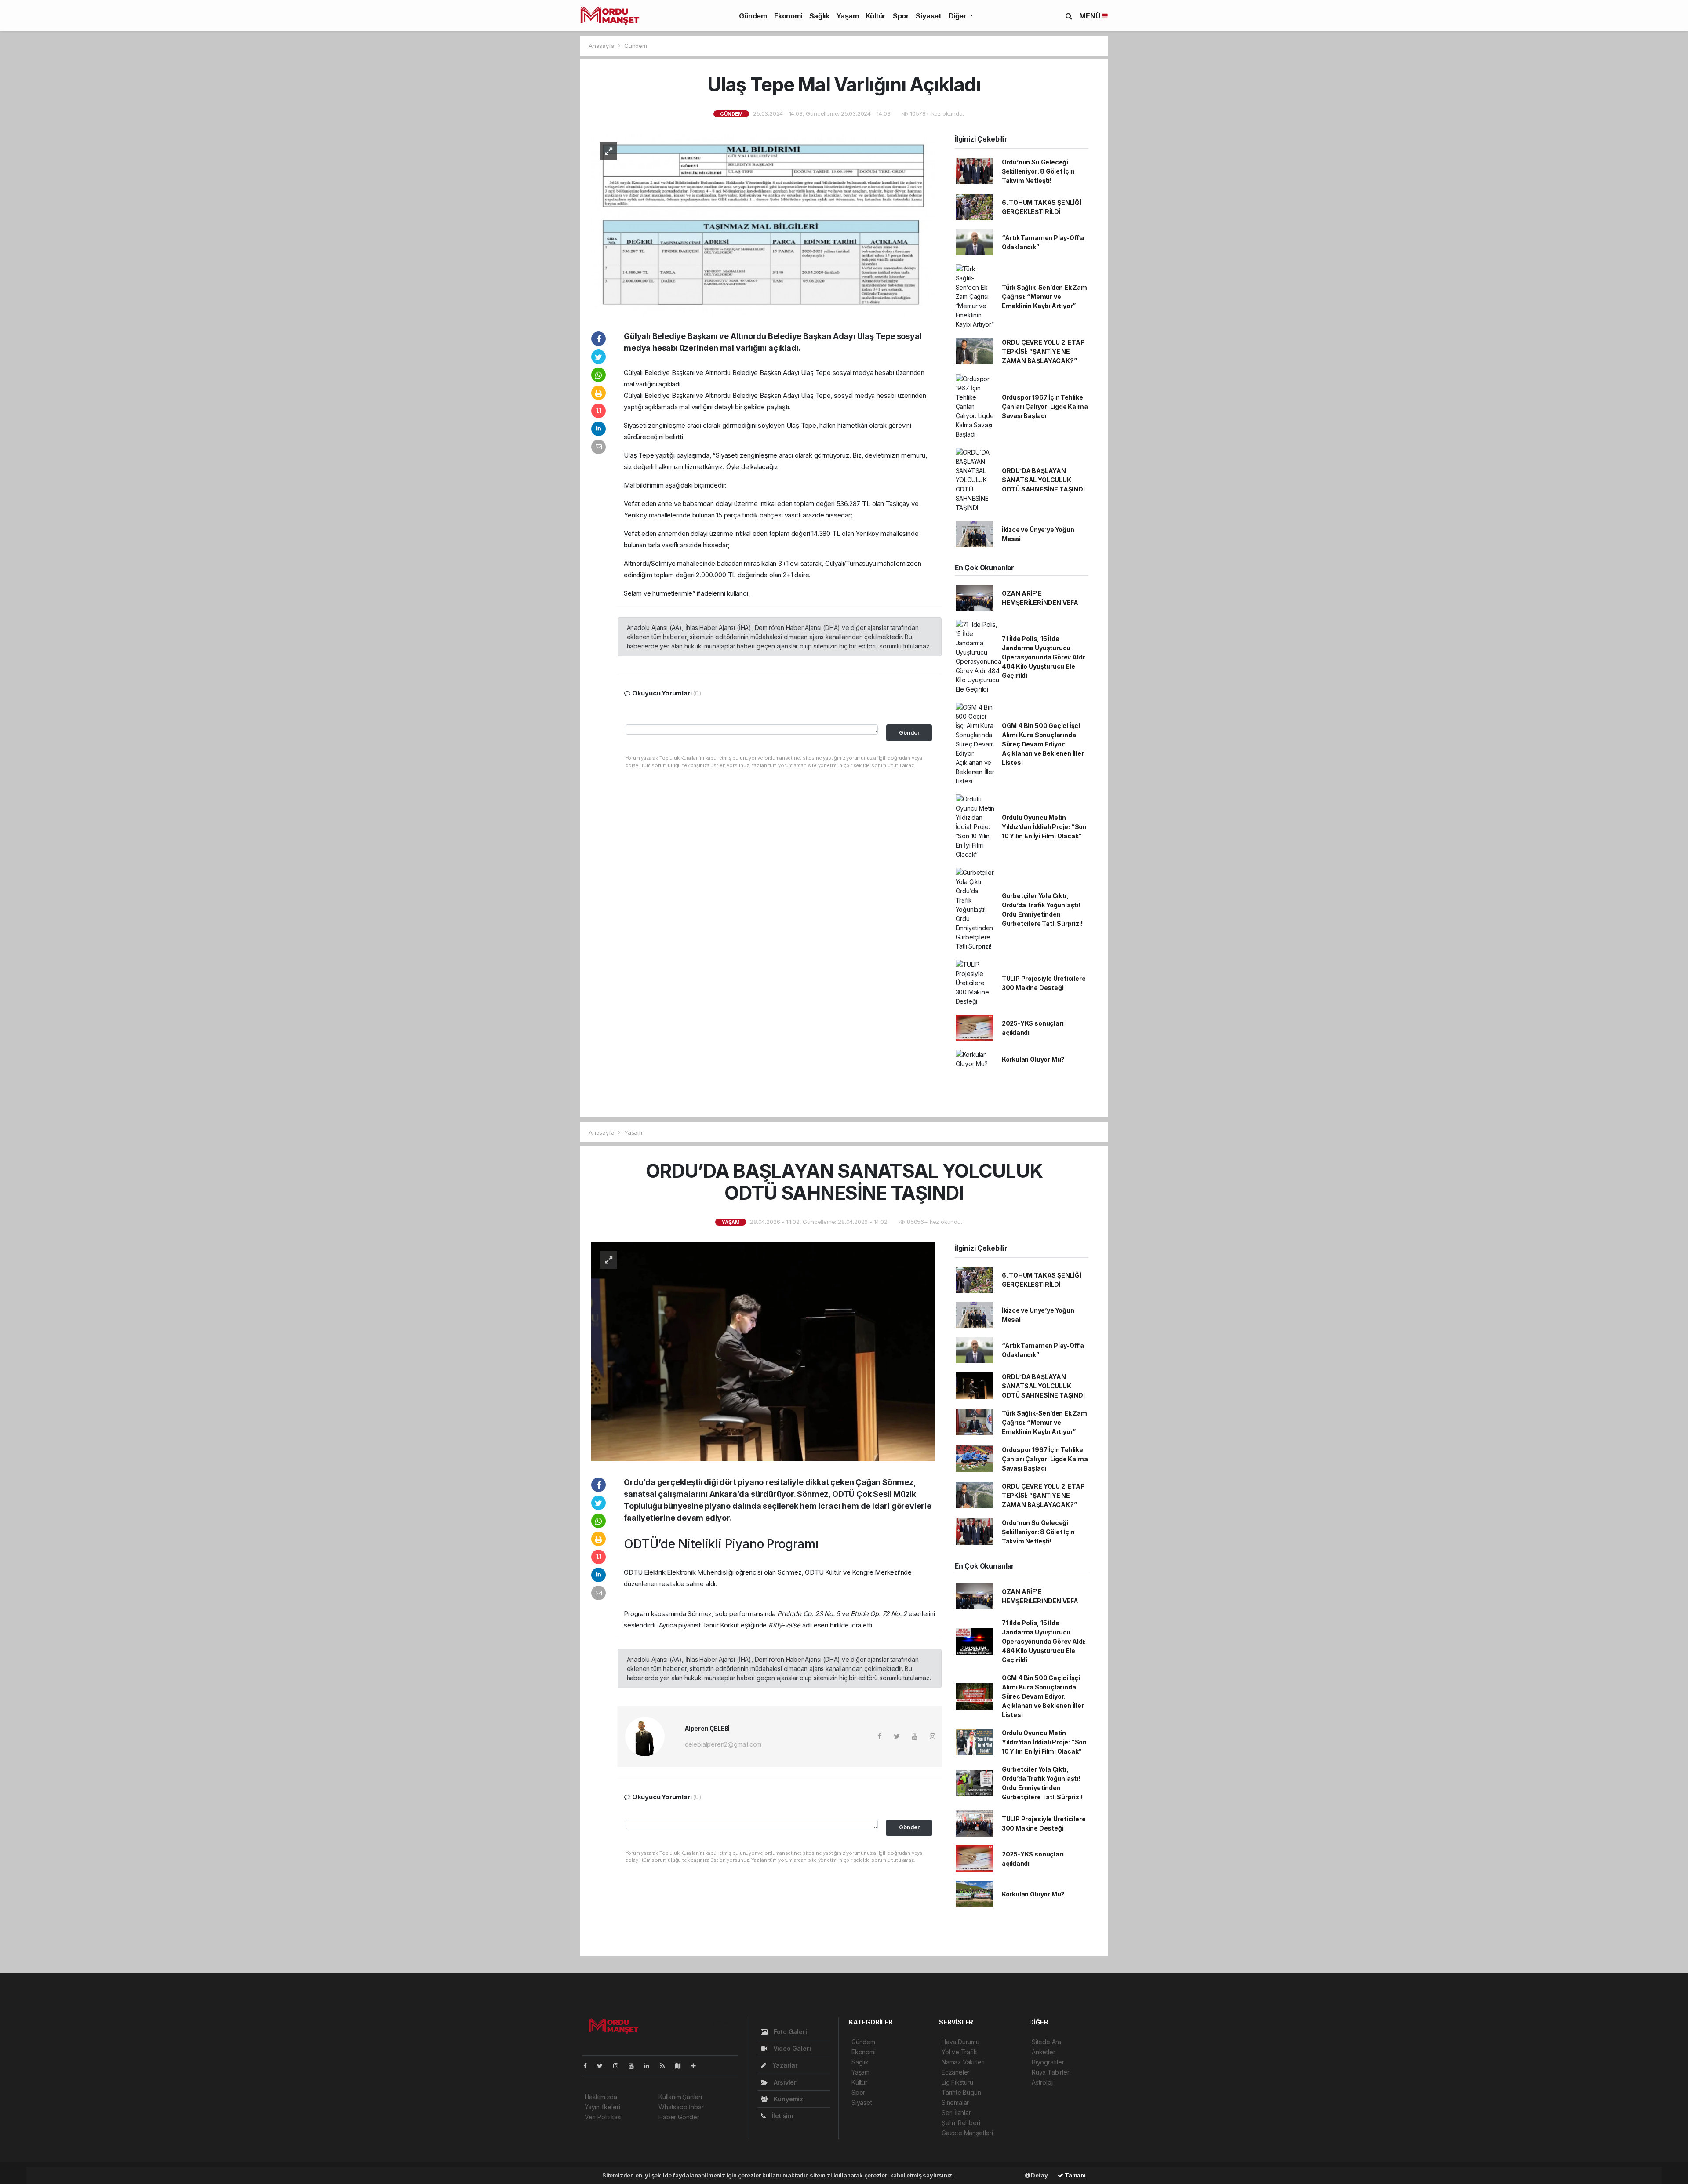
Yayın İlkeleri (602, 2107)
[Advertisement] (466, 112)
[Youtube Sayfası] (635, 2066)
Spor (901, 16)
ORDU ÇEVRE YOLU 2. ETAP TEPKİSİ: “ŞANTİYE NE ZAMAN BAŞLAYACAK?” (1043, 351)
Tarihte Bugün (961, 2092)
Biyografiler (1048, 2062)
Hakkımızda (601, 2097)
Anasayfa (602, 46)
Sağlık (819, 16)
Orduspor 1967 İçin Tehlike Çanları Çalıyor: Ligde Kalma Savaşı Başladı (1045, 406)
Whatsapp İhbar (681, 2107)
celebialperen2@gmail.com (723, 1744)
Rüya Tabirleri (1051, 2072)
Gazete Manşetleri (967, 2133)
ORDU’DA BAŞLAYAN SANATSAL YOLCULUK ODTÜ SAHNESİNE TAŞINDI (1043, 480)
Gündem (753, 16)
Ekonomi (788, 16)
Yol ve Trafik (959, 2052)
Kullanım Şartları (680, 2097)
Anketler (1043, 2052)
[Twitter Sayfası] (603, 2066)
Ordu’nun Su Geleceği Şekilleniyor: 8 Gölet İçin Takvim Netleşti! (1038, 171)
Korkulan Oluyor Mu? (1033, 1059)
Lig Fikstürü (957, 2082)
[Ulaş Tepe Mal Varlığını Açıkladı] (763, 224)
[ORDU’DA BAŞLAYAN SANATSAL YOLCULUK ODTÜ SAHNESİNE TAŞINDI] (763, 1351)
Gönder (909, 733)
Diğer (959, 16)
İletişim (782, 2116)
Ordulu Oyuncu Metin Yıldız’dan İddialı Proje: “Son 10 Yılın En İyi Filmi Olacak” (1044, 827)
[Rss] (666, 2066)
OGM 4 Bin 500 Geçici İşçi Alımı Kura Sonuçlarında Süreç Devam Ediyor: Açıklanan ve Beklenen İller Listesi (1043, 744)
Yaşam (847, 16)
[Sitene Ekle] (697, 2066)
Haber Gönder (679, 2117)
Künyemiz (788, 2099)
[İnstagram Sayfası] (619, 2066)
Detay (1039, 2175)
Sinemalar (955, 2102)
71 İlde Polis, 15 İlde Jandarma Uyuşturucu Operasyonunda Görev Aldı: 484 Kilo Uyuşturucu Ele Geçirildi (1044, 657)
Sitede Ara (1046, 2042)
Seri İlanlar (956, 2113)
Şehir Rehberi (961, 2123)
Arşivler (784, 2082)
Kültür (876, 16)
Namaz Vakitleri (963, 2062)
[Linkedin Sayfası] (650, 2066)
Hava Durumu (960, 2042)
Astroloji (1043, 2082)
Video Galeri (791, 2048)
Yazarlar (784, 2065)
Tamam (1075, 2175)
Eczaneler (956, 2072)
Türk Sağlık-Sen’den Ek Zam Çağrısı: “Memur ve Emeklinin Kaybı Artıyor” (1044, 297)
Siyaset (928, 16)
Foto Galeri (789, 2032)
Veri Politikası (603, 2117)
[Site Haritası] (681, 2066)
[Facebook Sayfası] (589, 2066)
